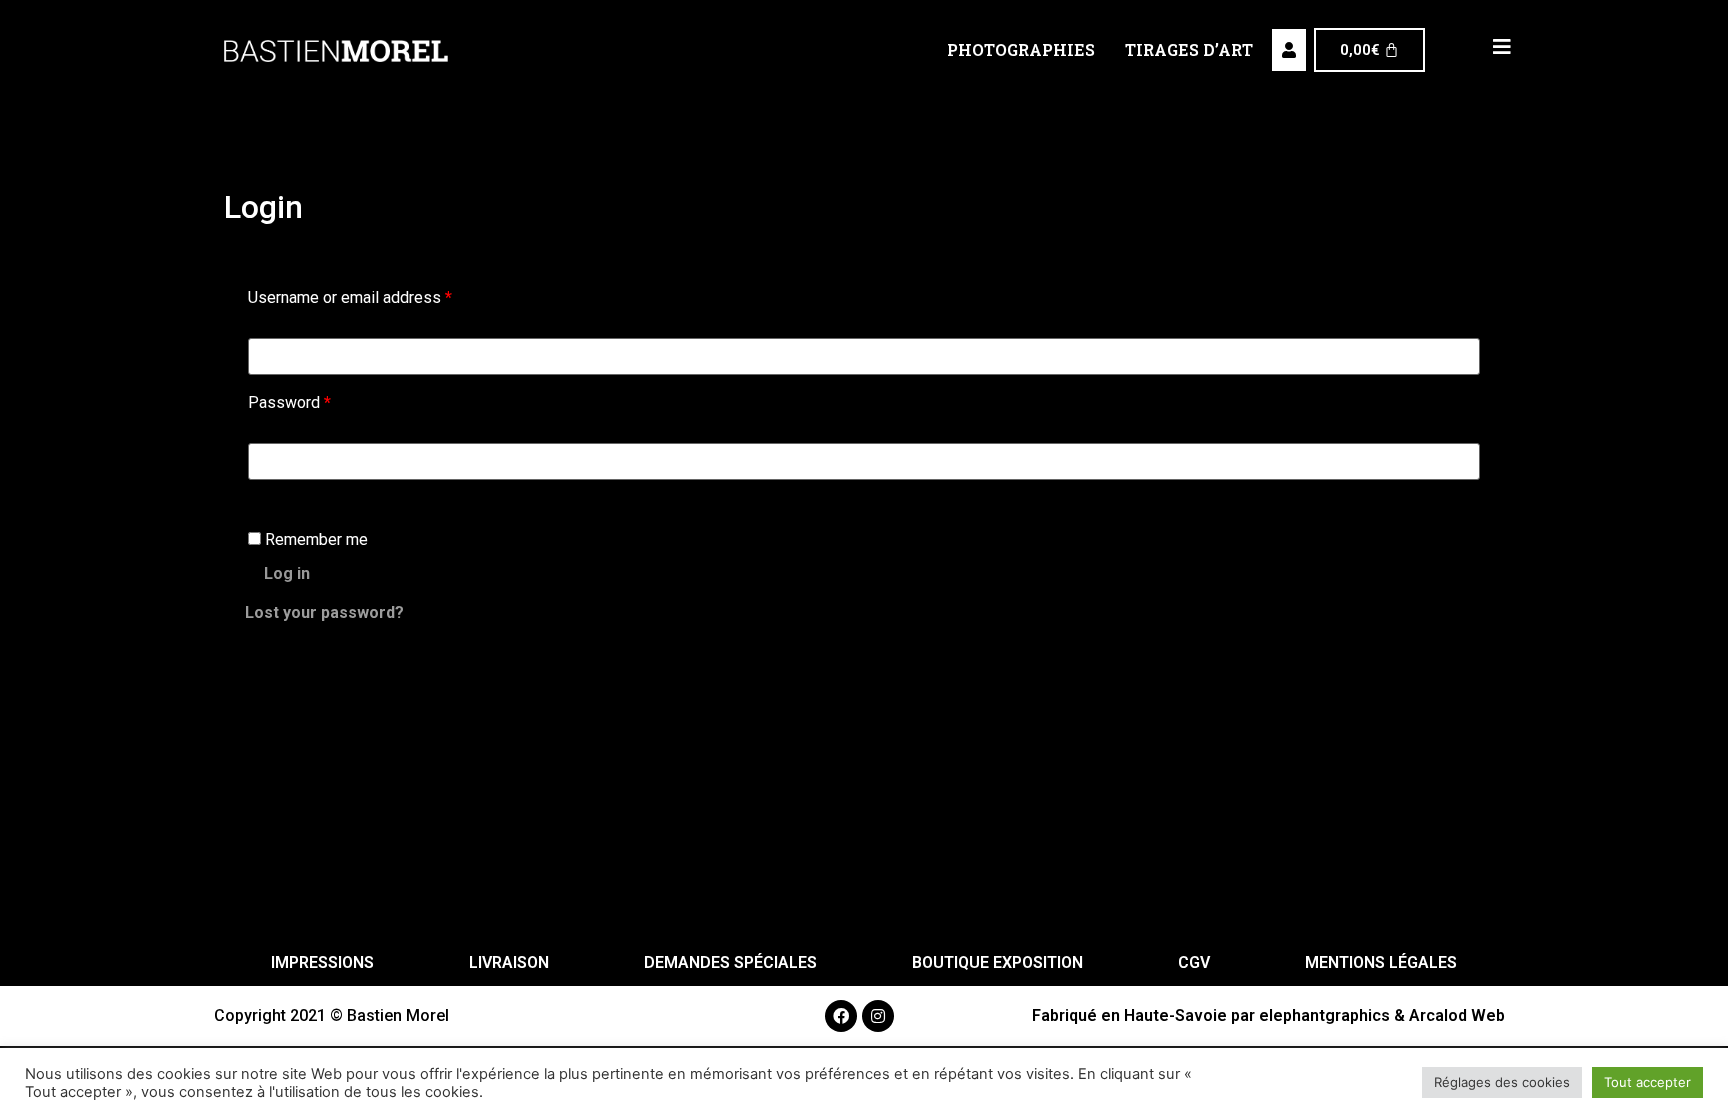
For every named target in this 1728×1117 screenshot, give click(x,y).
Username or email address (350, 297)
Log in (287, 573)
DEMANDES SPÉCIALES (730, 962)
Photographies (1021, 49)
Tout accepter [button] (1647, 1082)
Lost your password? (324, 612)
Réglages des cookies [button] (1502, 1082)
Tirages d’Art (1189, 49)
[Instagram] (878, 1016)
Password (289, 402)
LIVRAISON (509, 962)
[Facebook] (841, 1016)
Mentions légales (1381, 962)
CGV (1194, 962)
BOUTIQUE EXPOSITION (997, 962)
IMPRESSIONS (322, 962)
